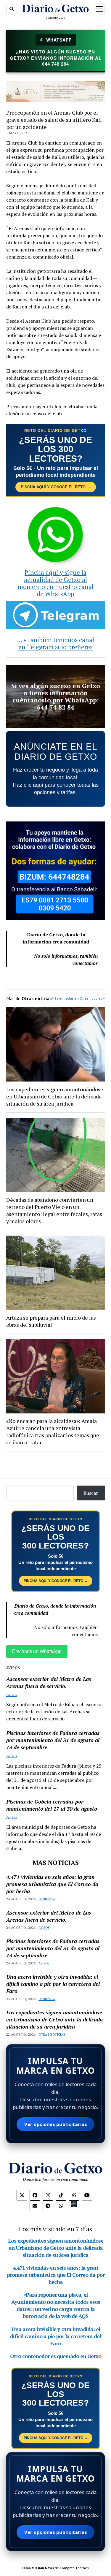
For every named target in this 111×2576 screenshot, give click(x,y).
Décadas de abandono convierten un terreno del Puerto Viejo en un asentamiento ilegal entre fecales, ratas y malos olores (54, 1210)
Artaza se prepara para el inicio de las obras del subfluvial (51, 1321)
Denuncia (47, 1899)
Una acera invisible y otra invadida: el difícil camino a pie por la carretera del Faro (53, 1984)
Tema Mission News (38, 2568)
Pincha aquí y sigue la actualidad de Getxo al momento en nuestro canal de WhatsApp (56, 583)
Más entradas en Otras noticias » (78, 998)
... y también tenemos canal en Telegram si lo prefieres (56, 643)
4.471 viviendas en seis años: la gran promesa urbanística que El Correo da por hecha (52, 1884)
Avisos (12, 1694)
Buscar (91, 1493)
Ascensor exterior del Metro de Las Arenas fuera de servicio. (49, 1682)
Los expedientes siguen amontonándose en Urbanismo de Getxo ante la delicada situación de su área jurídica (55, 1096)
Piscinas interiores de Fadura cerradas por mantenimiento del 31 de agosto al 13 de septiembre (53, 1740)
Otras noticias (52, 2034)
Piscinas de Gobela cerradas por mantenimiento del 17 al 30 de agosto (52, 1805)
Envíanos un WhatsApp (37, 1651)
